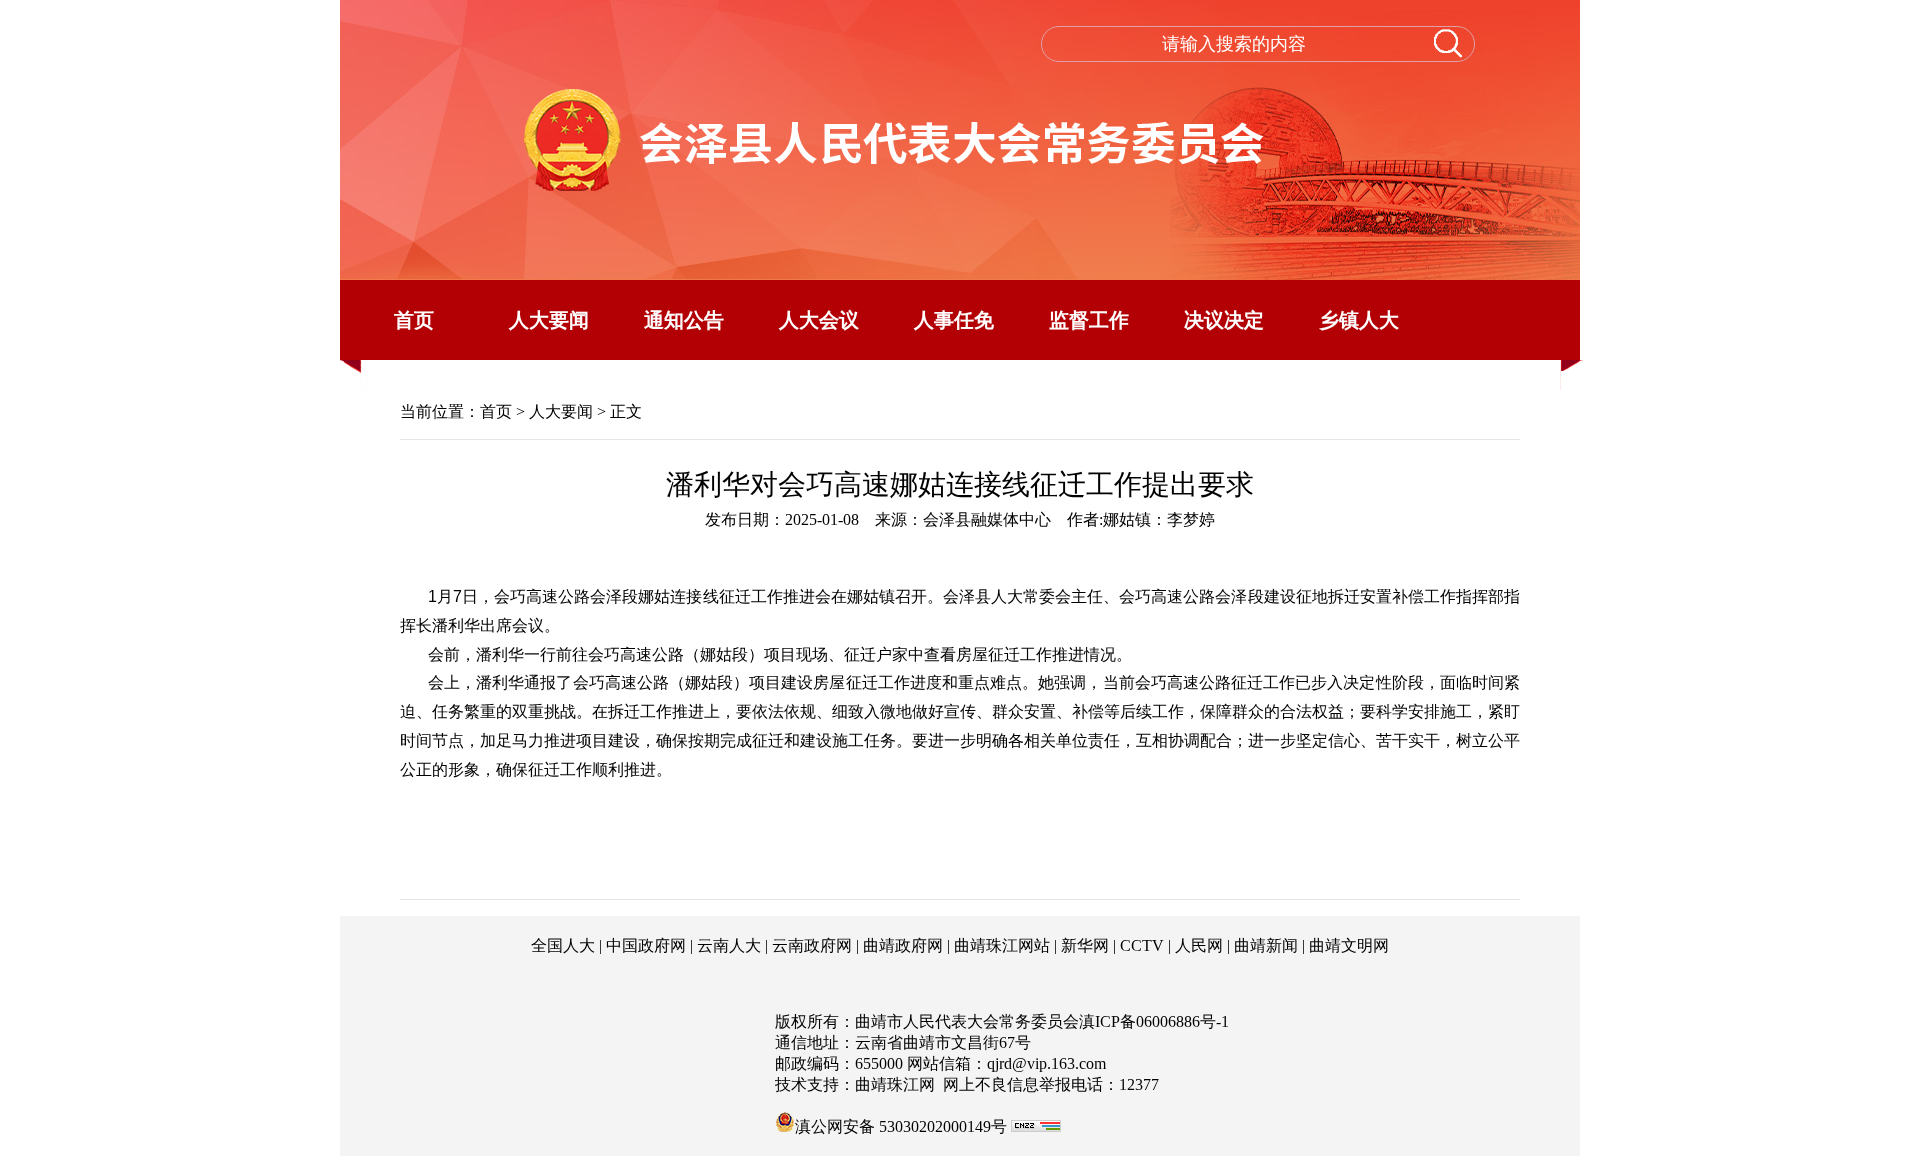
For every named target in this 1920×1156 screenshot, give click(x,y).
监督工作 (1089, 320)
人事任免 (954, 320)
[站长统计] (1036, 1126)
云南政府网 (812, 945)
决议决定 (1224, 320)
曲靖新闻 (1266, 945)
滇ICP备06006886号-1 (1154, 1021)
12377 (1139, 1084)
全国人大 (563, 945)
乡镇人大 (1359, 320)
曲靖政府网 (903, 945)
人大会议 (819, 320)
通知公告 (684, 320)
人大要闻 (549, 320)
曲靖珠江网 (895, 1084)
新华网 (1085, 945)
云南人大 (729, 945)
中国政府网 (646, 945)
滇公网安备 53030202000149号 (901, 1125)
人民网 (1199, 945)
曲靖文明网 (1349, 945)
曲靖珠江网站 (1002, 945)
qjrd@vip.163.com (1046, 1063)
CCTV (1142, 945)
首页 (414, 320)
